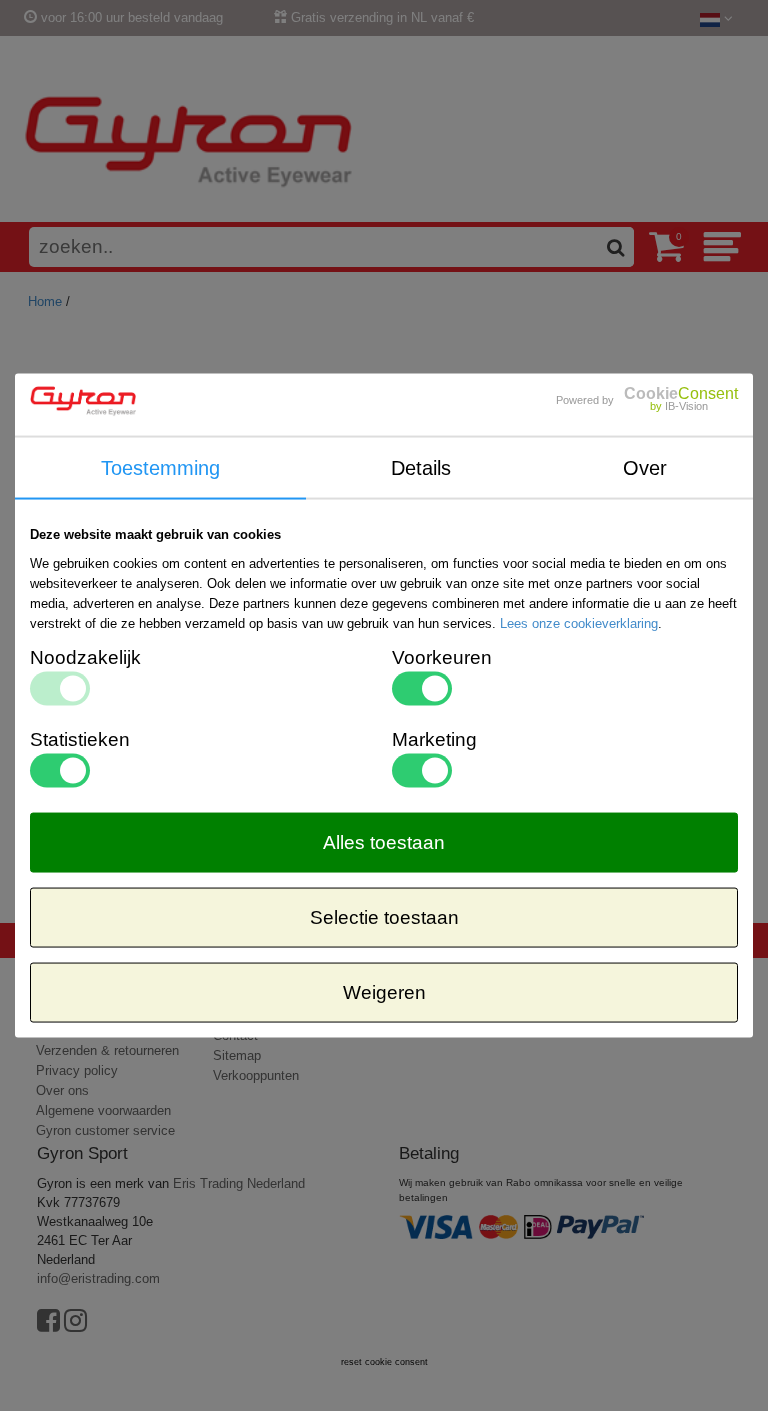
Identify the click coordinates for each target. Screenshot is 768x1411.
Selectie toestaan (384, 917)
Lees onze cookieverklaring (579, 623)
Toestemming (160, 467)
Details (421, 467)
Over (645, 467)
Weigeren (384, 992)
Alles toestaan (384, 842)
